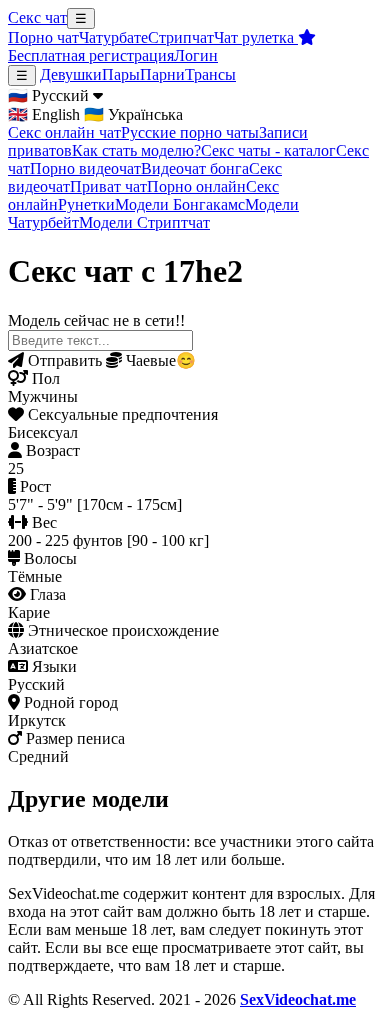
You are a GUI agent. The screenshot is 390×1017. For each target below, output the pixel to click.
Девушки (71, 74)
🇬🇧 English (44, 114)
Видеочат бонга (195, 168)
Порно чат (43, 37)
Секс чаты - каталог (268, 150)
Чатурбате (113, 37)
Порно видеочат (85, 168)
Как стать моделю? (136, 150)
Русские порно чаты (190, 132)
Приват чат (108, 186)
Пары (121, 74)
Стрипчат (181, 37)
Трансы (210, 74)
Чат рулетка (256, 37)
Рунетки (86, 204)
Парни (162, 74)
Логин (196, 55)
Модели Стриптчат (144, 222)
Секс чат (37, 17)
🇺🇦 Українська (133, 114)
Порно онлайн (196, 186)
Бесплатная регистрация (91, 55)
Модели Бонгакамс (180, 204)
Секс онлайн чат (64, 132)
